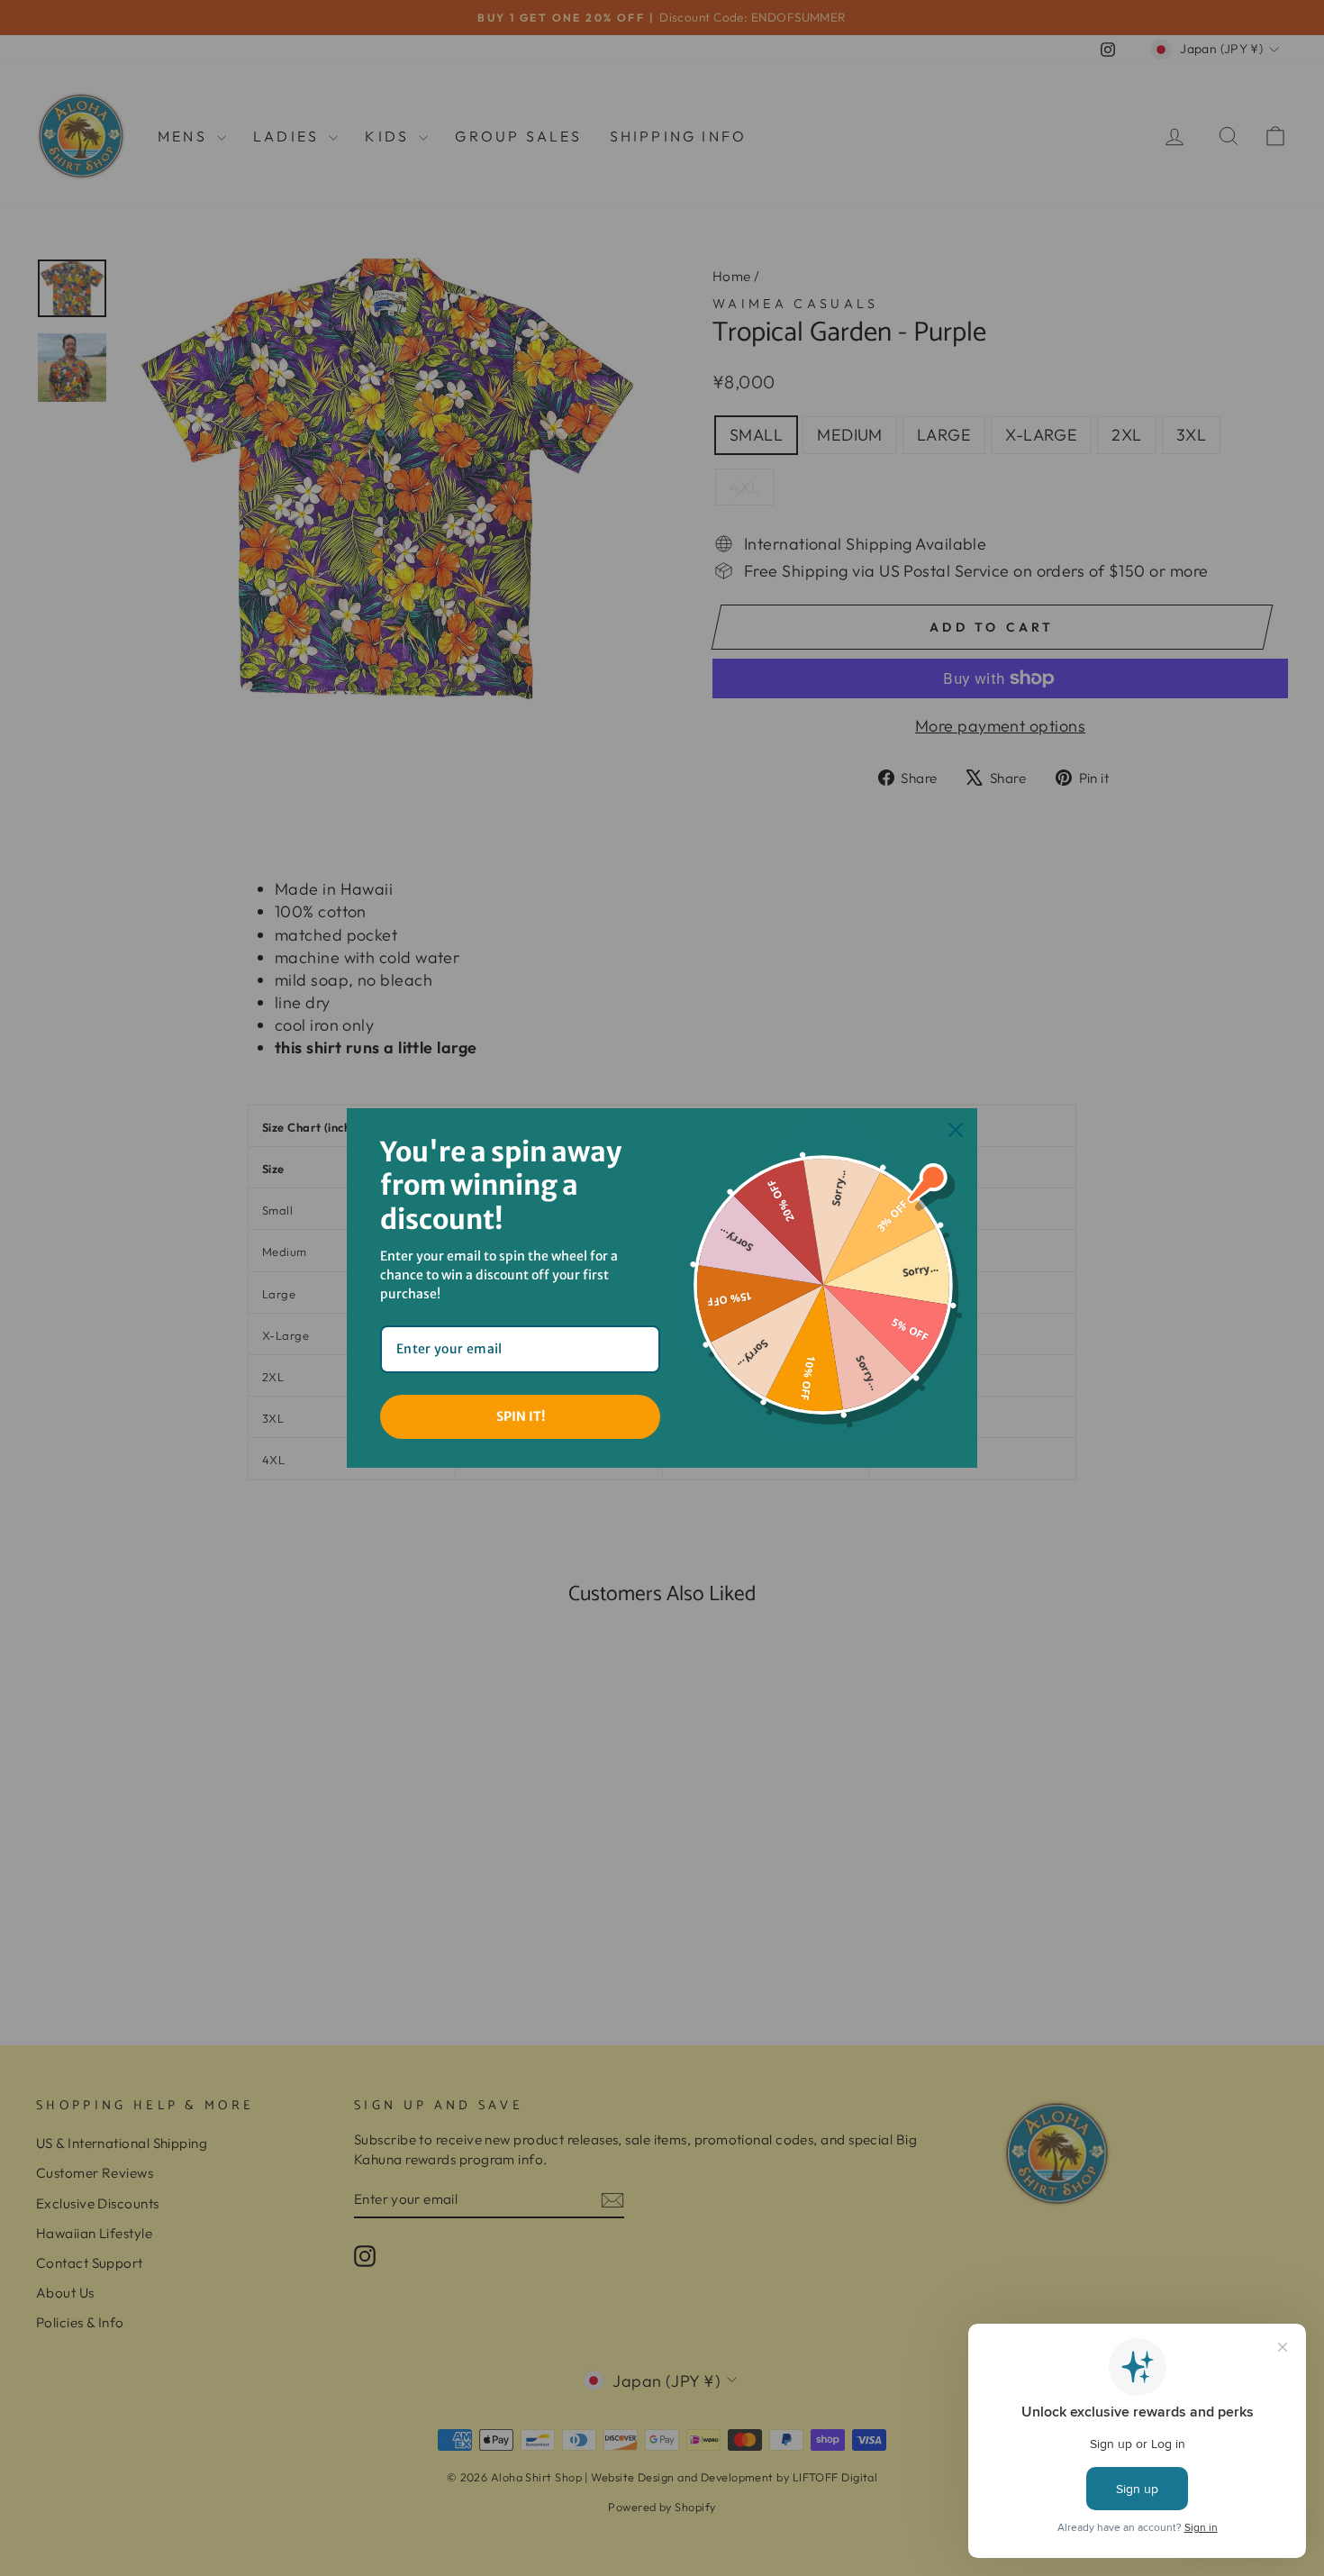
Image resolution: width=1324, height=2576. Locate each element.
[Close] (956, 1130)
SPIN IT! (521, 1416)
